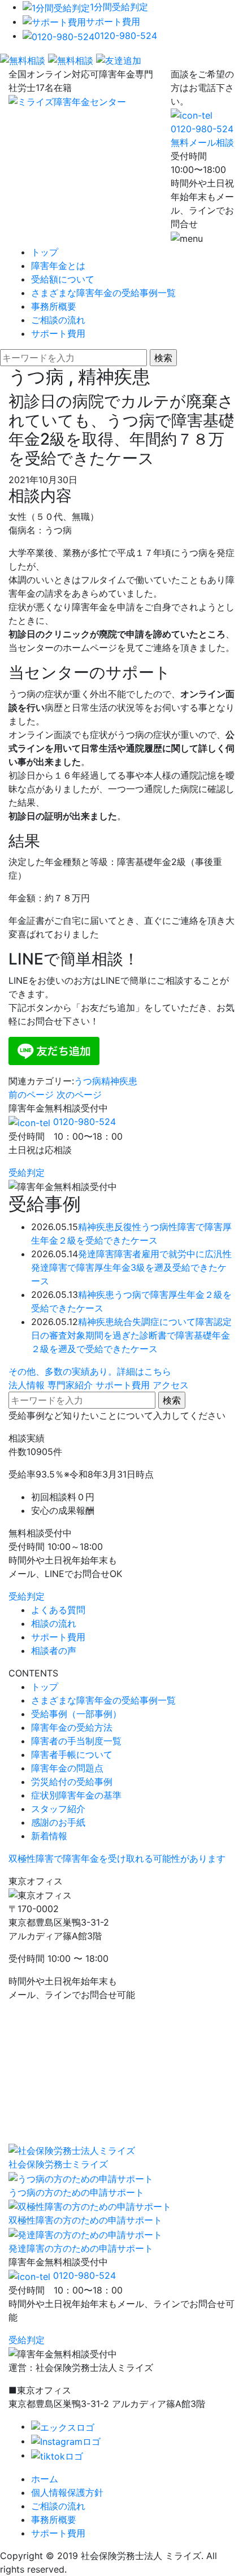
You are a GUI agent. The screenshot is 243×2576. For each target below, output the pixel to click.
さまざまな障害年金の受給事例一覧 (103, 293)
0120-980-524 (126, 36)
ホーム (45, 2479)
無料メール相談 (202, 142)
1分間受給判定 (119, 7)
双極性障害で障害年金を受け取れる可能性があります (117, 1858)
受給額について (63, 279)
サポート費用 (113, 21)
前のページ (31, 1094)
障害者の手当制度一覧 (76, 1741)
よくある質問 (58, 1610)
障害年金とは (58, 266)
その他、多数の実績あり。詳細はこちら (90, 1371)
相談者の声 (54, 1650)
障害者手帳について (72, 1754)
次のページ (79, 1094)
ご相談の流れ (58, 320)
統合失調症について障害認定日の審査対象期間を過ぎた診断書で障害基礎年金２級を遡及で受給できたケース (131, 1335)
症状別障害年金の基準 (76, 1795)
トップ (45, 252)
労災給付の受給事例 (72, 1782)
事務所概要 (54, 306)
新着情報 (49, 1836)
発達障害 (96, 1254)
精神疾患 (119, 1081)
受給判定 (27, 1172)
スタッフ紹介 (58, 1809)
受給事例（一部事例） (76, 1714)
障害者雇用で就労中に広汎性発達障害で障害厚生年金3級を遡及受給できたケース (131, 1267)
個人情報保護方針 (67, 2492)
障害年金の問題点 (67, 1768)
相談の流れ (54, 1623)
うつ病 (88, 1081)
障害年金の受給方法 (72, 1727)
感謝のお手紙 (58, 1822)
